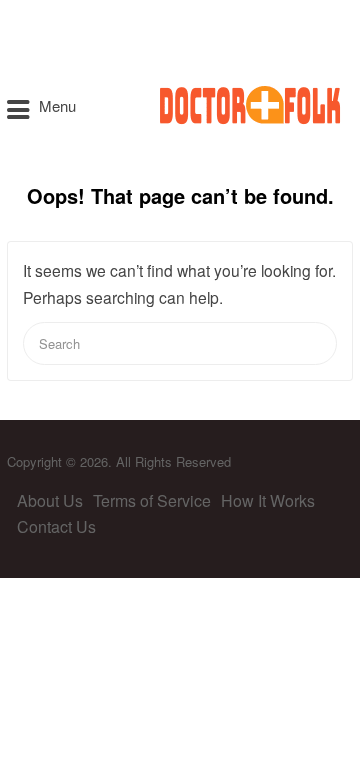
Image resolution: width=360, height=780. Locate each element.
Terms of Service (152, 500)
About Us (50, 500)
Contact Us (56, 526)
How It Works (268, 500)
